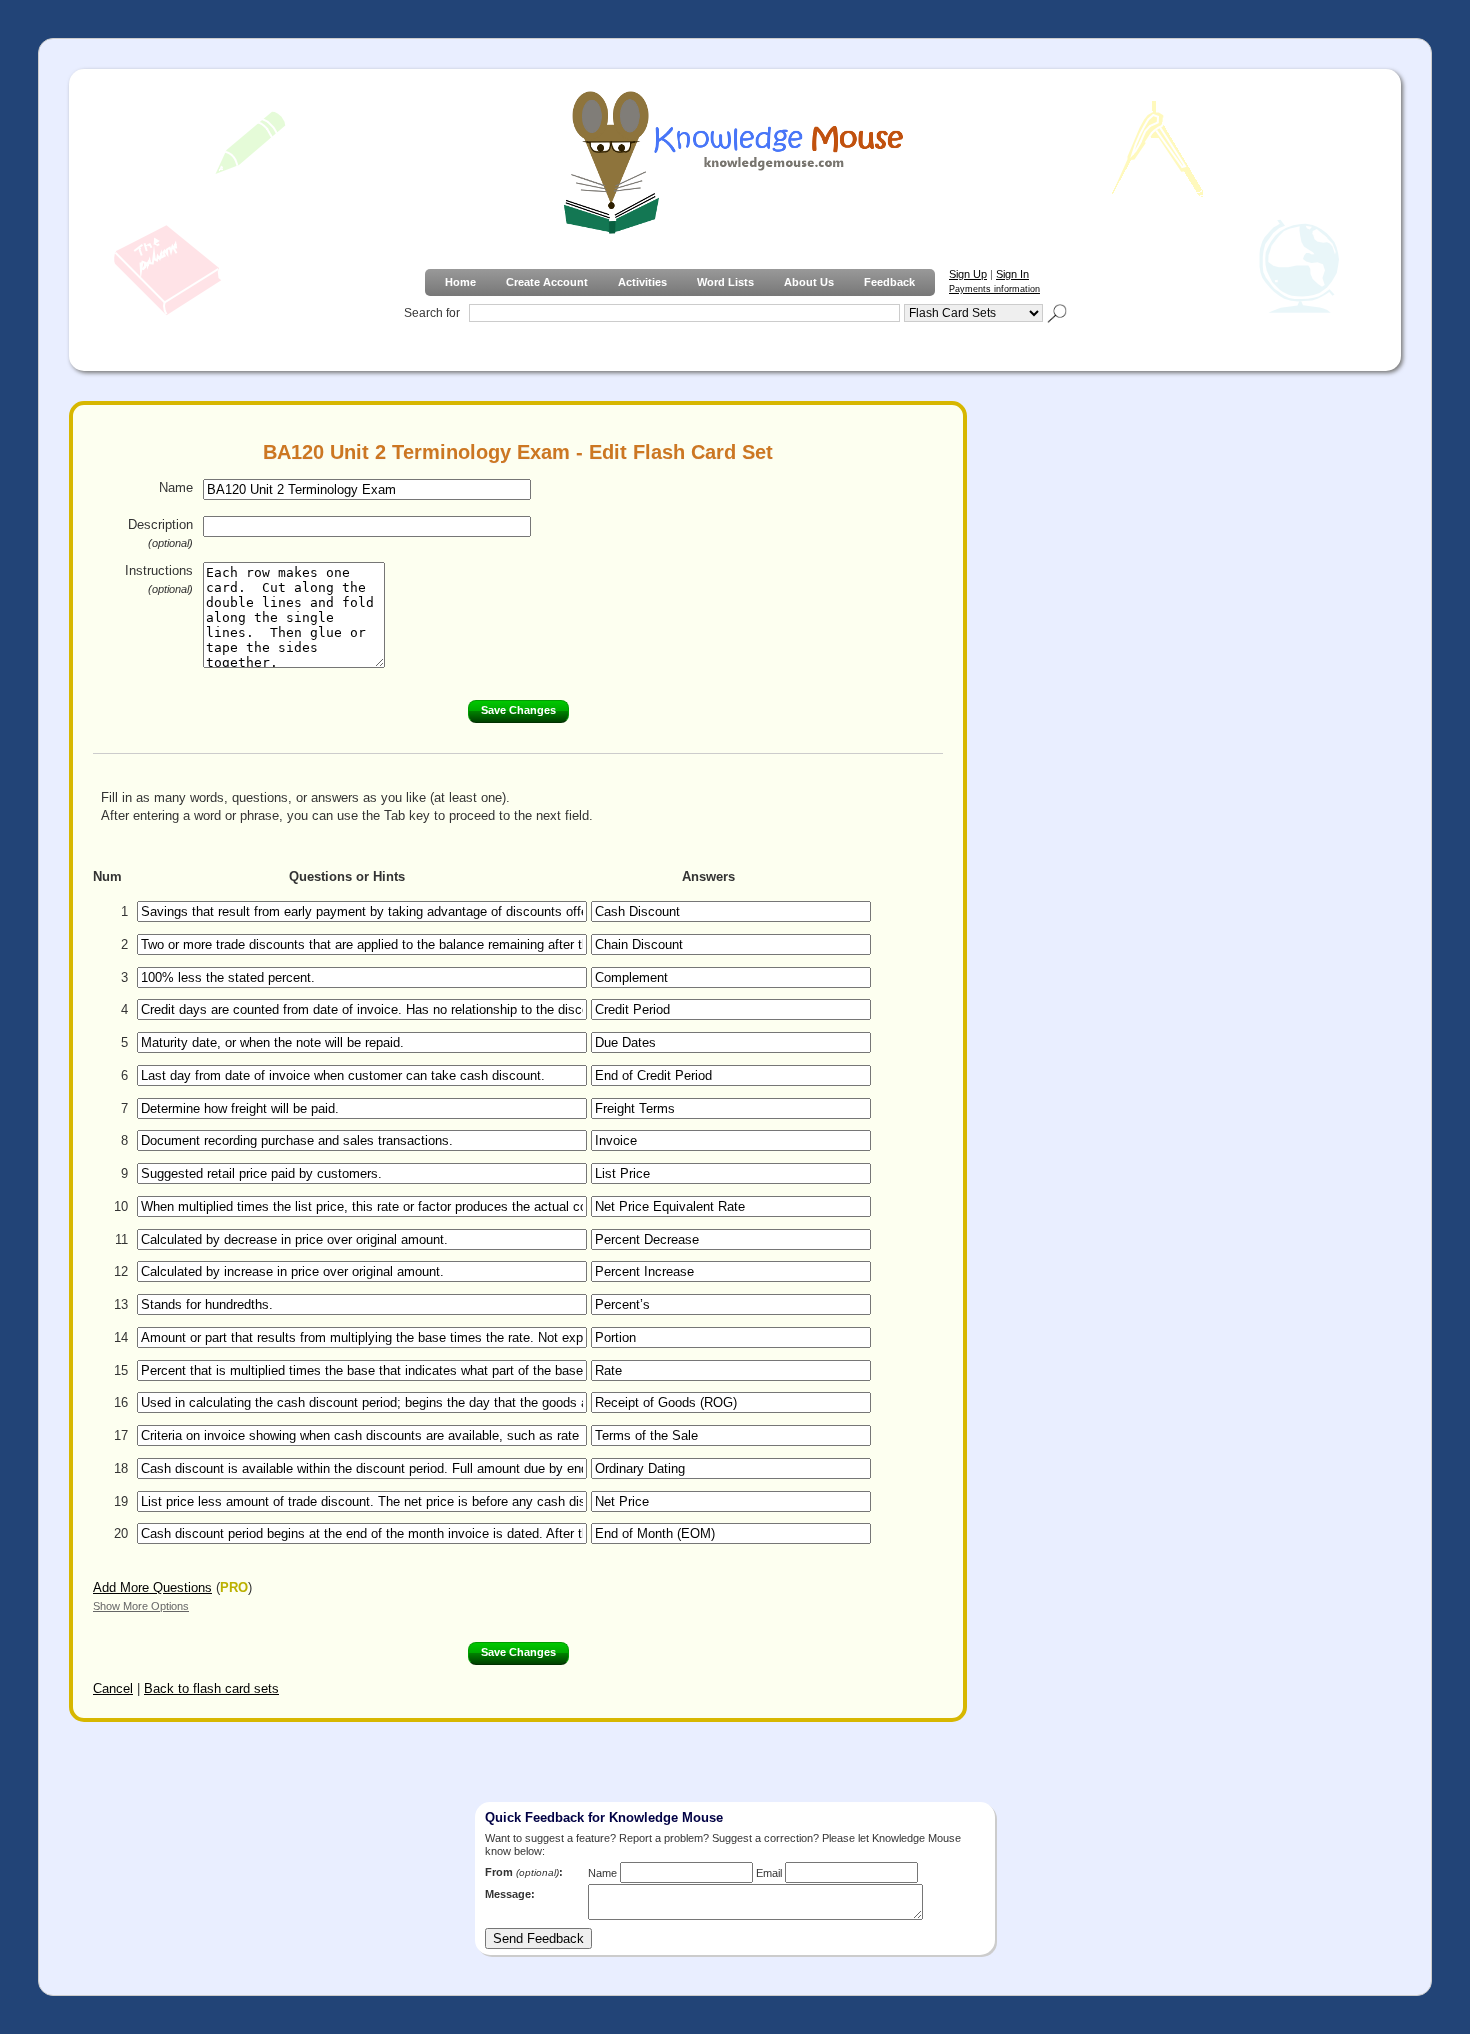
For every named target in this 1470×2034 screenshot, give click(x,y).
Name (176, 487)
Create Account (547, 282)
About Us (809, 282)
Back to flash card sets (211, 1688)
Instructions (159, 579)
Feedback (889, 282)
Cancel (113, 1688)
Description (160, 533)
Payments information (994, 289)
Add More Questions (152, 1587)
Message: (510, 1894)
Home (460, 282)
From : (524, 1872)
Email (769, 1873)
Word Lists (725, 282)
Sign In (1012, 274)
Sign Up (968, 274)
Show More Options (141, 1606)
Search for (432, 313)
